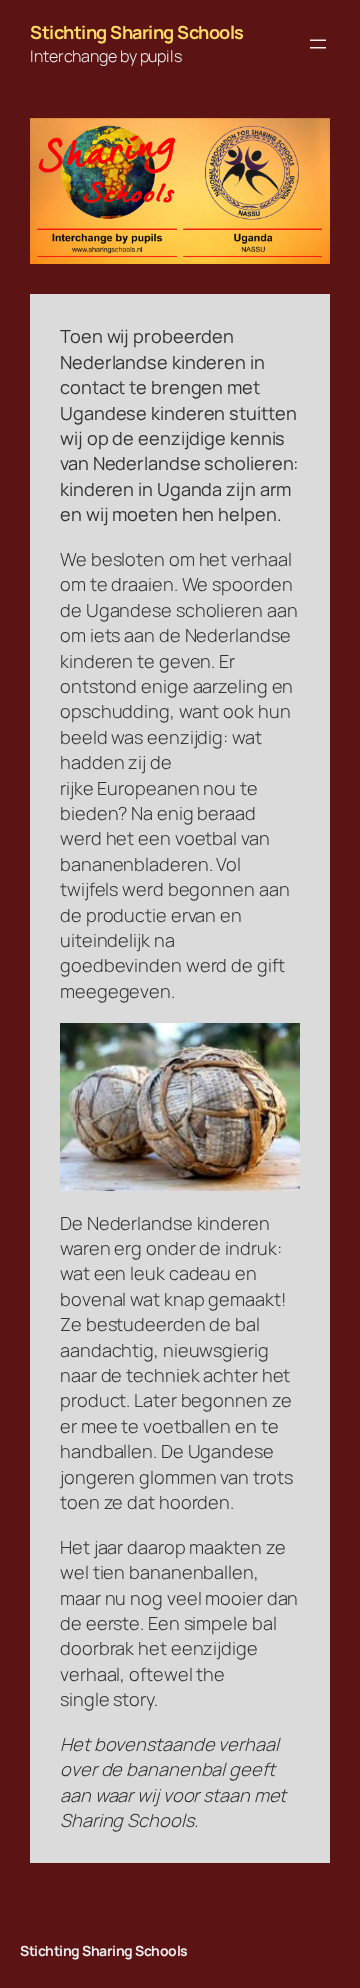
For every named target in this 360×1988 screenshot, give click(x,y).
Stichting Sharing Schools (137, 32)
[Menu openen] (318, 44)
